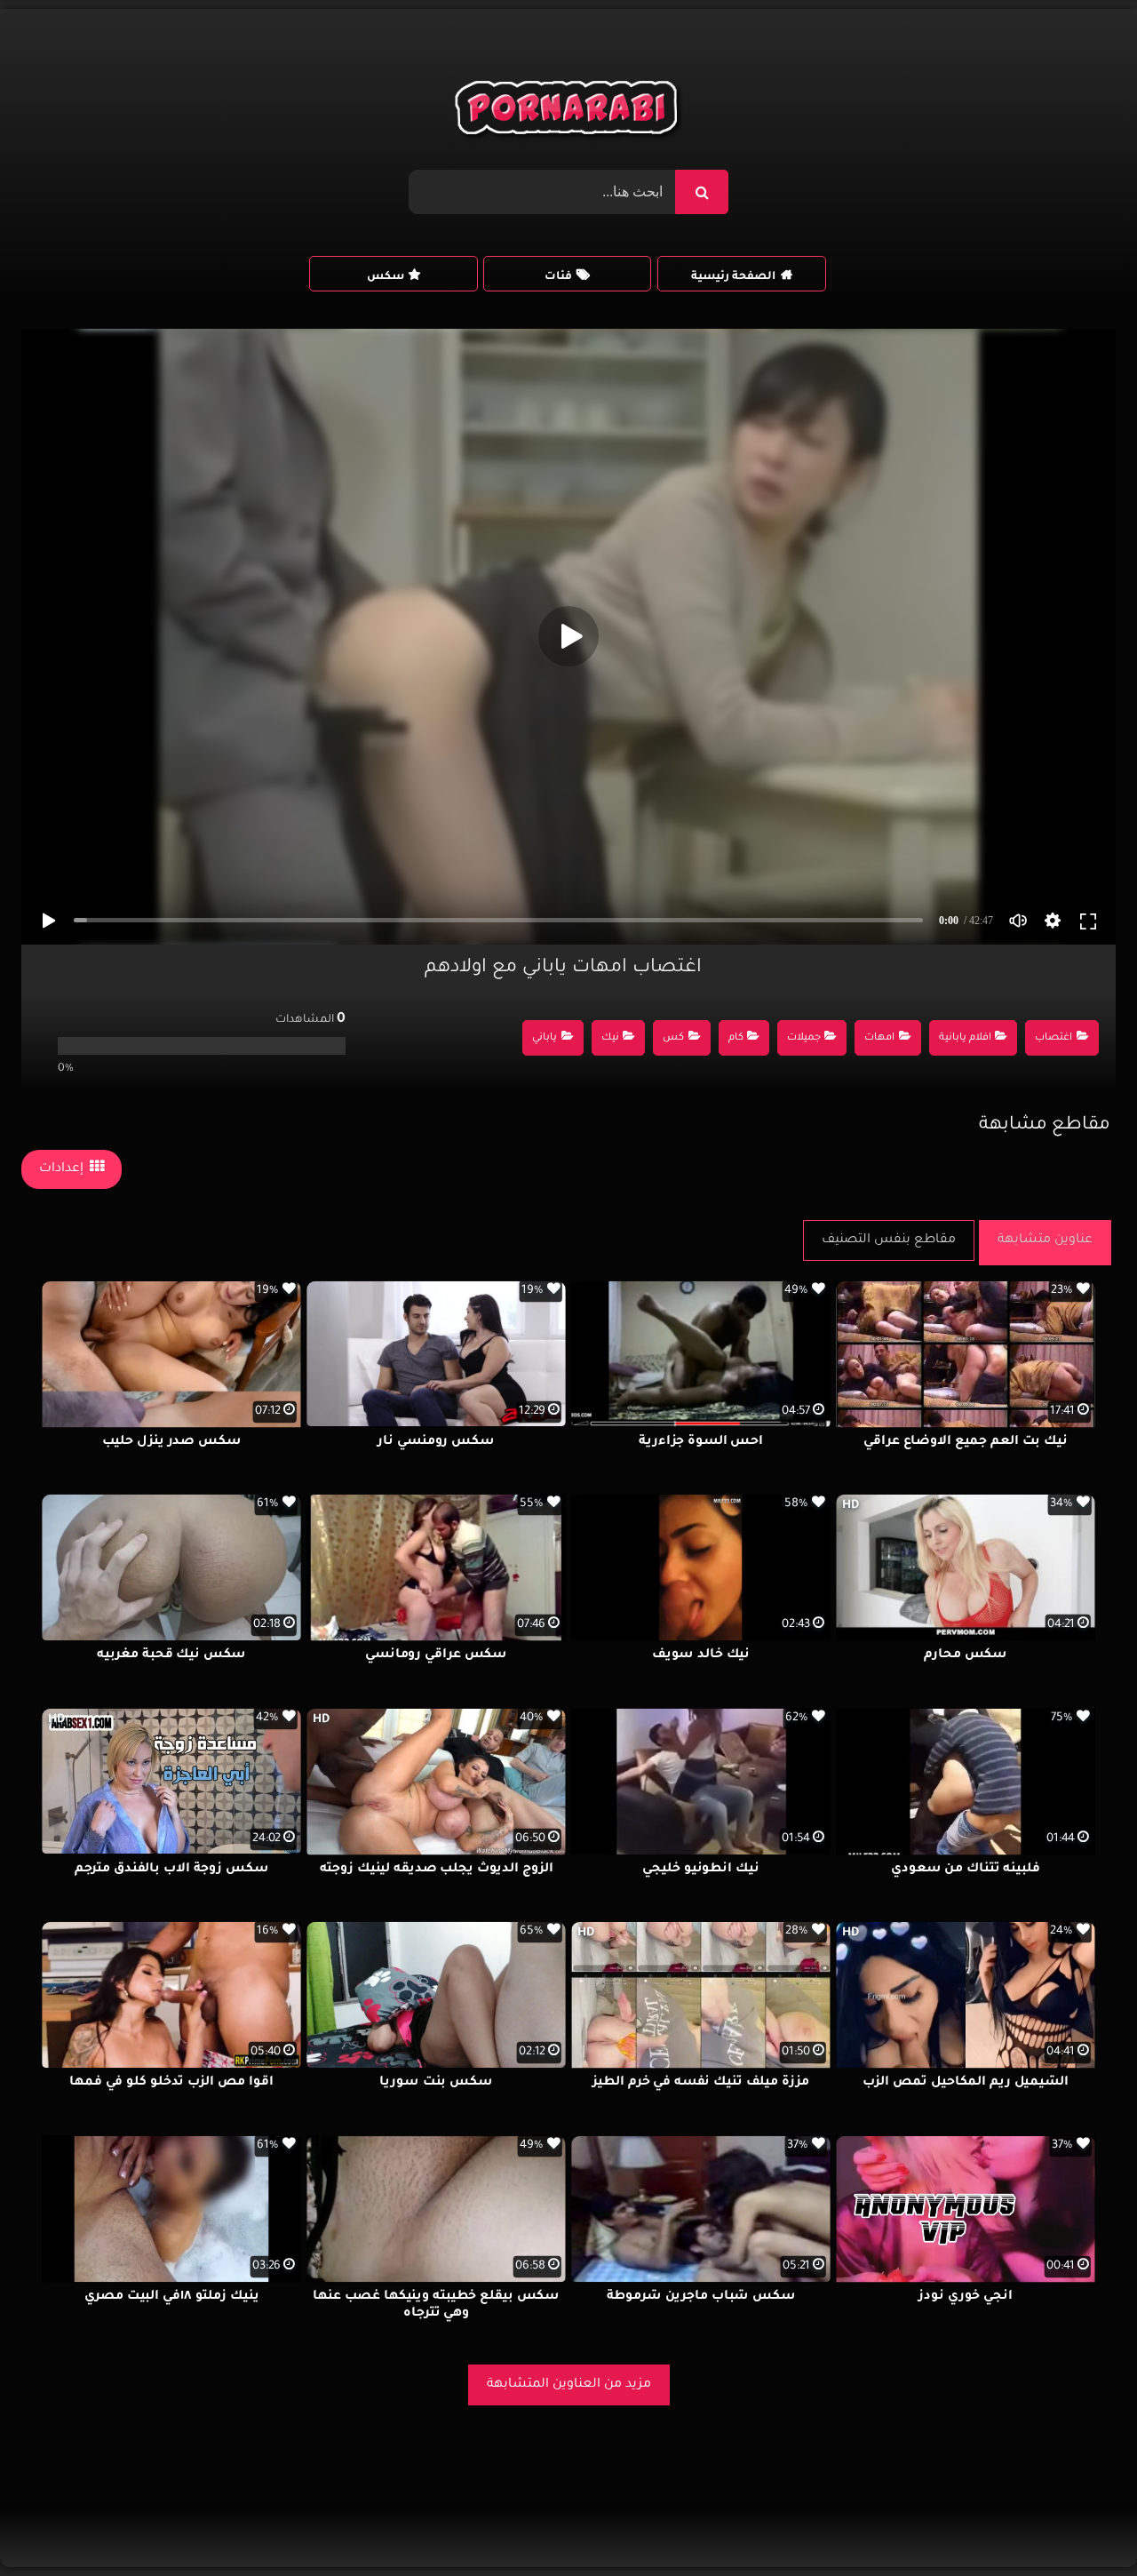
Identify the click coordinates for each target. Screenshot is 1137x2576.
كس (673, 1038)
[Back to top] (1081, 2523)
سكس (386, 277)
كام (736, 1038)
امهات (879, 1038)
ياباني (545, 1038)
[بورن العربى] (569, 112)
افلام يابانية (965, 1038)
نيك (610, 1038)
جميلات (804, 1038)
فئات (558, 277)
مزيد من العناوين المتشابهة (569, 2385)
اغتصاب (1054, 1038)
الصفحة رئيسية (733, 277)
